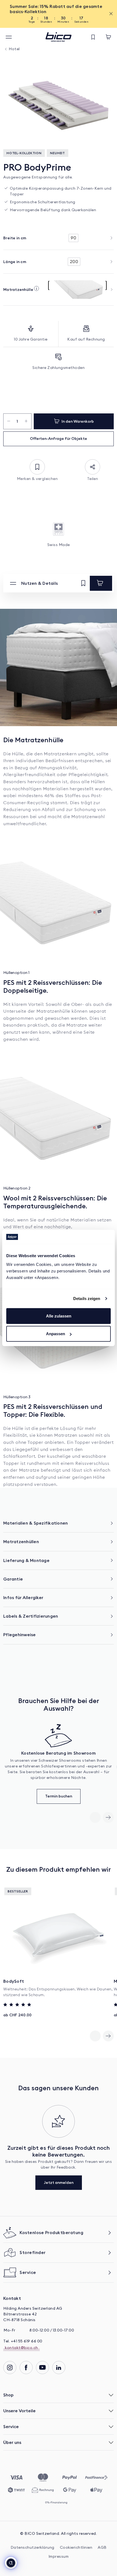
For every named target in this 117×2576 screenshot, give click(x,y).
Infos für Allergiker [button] (23, 1597)
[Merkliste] (93, 37)
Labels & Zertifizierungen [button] (31, 1616)
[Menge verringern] (9, 421)
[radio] (73, 238)
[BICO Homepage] (59, 37)
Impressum (59, 2557)
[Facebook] (26, 2368)
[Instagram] (10, 2368)
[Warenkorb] (108, 37)
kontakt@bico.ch (21, 2348)
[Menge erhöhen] (26, 421)
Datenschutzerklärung (33, 2548)
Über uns (12, 2442)
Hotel (14, 49)
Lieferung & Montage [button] (26, 1560)
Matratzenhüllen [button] (21, 1542)
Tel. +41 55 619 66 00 (23, 2341)
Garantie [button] (13, 1579)
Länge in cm (15, 262)
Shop (8, 2395)
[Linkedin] (59, 2368)
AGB (102, 2548)
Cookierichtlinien (76, 2548)
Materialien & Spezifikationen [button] (36, 1523)
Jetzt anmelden (59, 2183)
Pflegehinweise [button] (20, 1635)
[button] (11, 2563)
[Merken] (83, 583)
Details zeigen (87, 1299)
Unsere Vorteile (19, 2411)
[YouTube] (42, 2368)
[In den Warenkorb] (101, 583)
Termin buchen (59, 1796)
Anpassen (56, 1334)
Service (11, 2426)
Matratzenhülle (18, 290)
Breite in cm (15, 238)
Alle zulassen (59, 1316)
